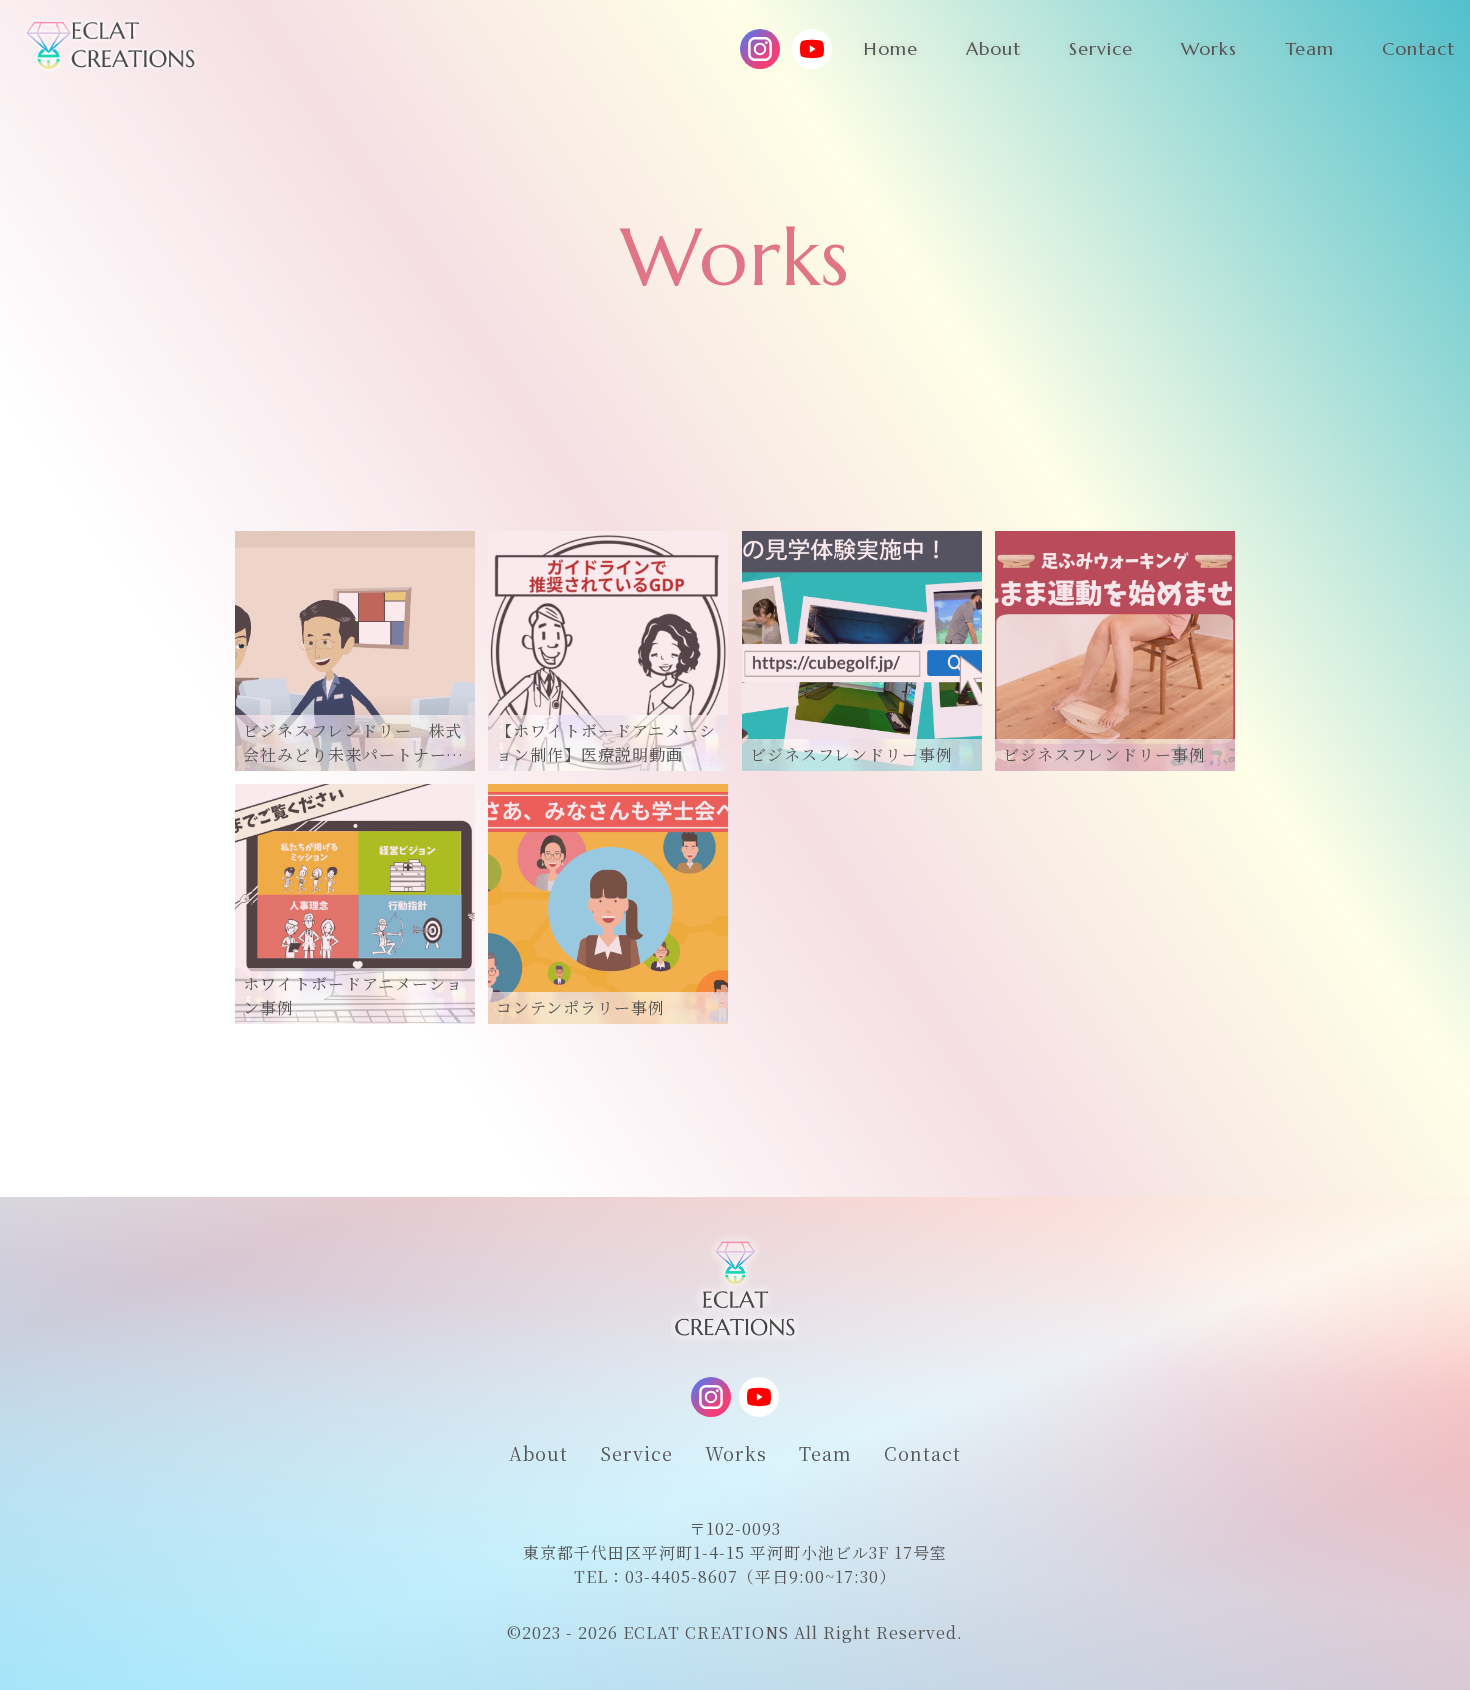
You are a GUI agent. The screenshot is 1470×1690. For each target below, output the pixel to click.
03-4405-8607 (681, 1576)
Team (825, 1453)
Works (736, 1453)
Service (636, 1453)
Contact (922, 1453)
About (538, 1453)
